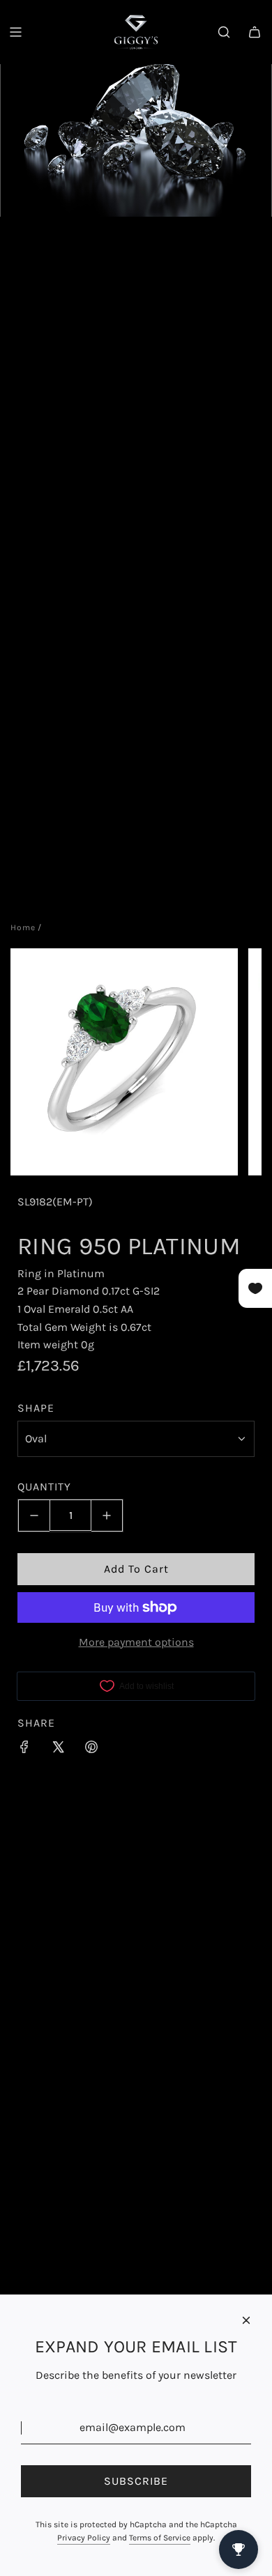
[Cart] (255, 32)
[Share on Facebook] (24, 1750)
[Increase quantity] (107, 1515)
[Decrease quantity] (34, 1515)
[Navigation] (15, 32)
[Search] (224, 32)
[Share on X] (58, 1750)
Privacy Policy (84, 2538)
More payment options (136, 1642)
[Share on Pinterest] (91, 1750)
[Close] (246, 2320)
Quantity (44, 1487)
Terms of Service (160, 2538)
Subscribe (136, 2481)
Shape (36, 1408)
